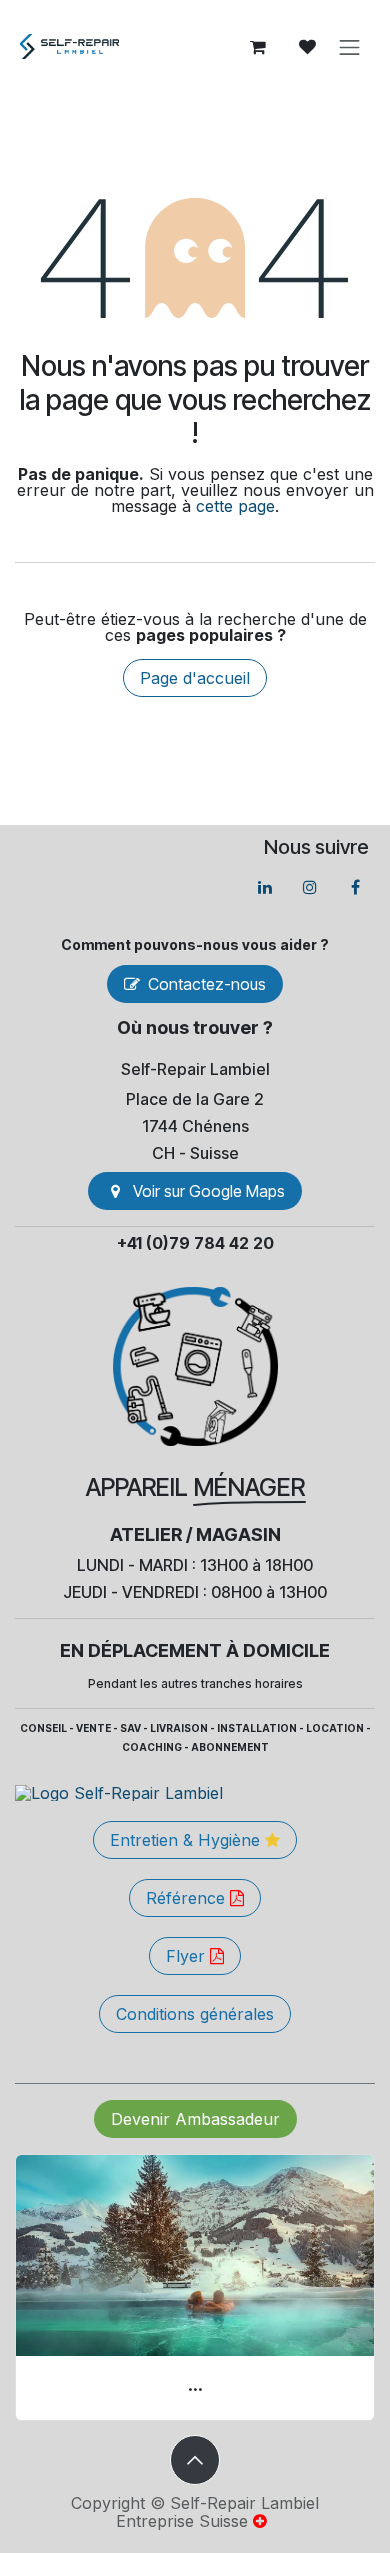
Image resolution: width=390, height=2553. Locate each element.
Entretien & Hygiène (187, 1840)
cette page (235, 506)
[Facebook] (355, 887)
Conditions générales (195, 2014)
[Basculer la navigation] (350, 47)
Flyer (188, 1956)
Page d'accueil (195, 678)
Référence (188, 1898)
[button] (195, 2460)
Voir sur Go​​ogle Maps (209, 1191)
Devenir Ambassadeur (195, 2119)
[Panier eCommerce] (258, 47)
